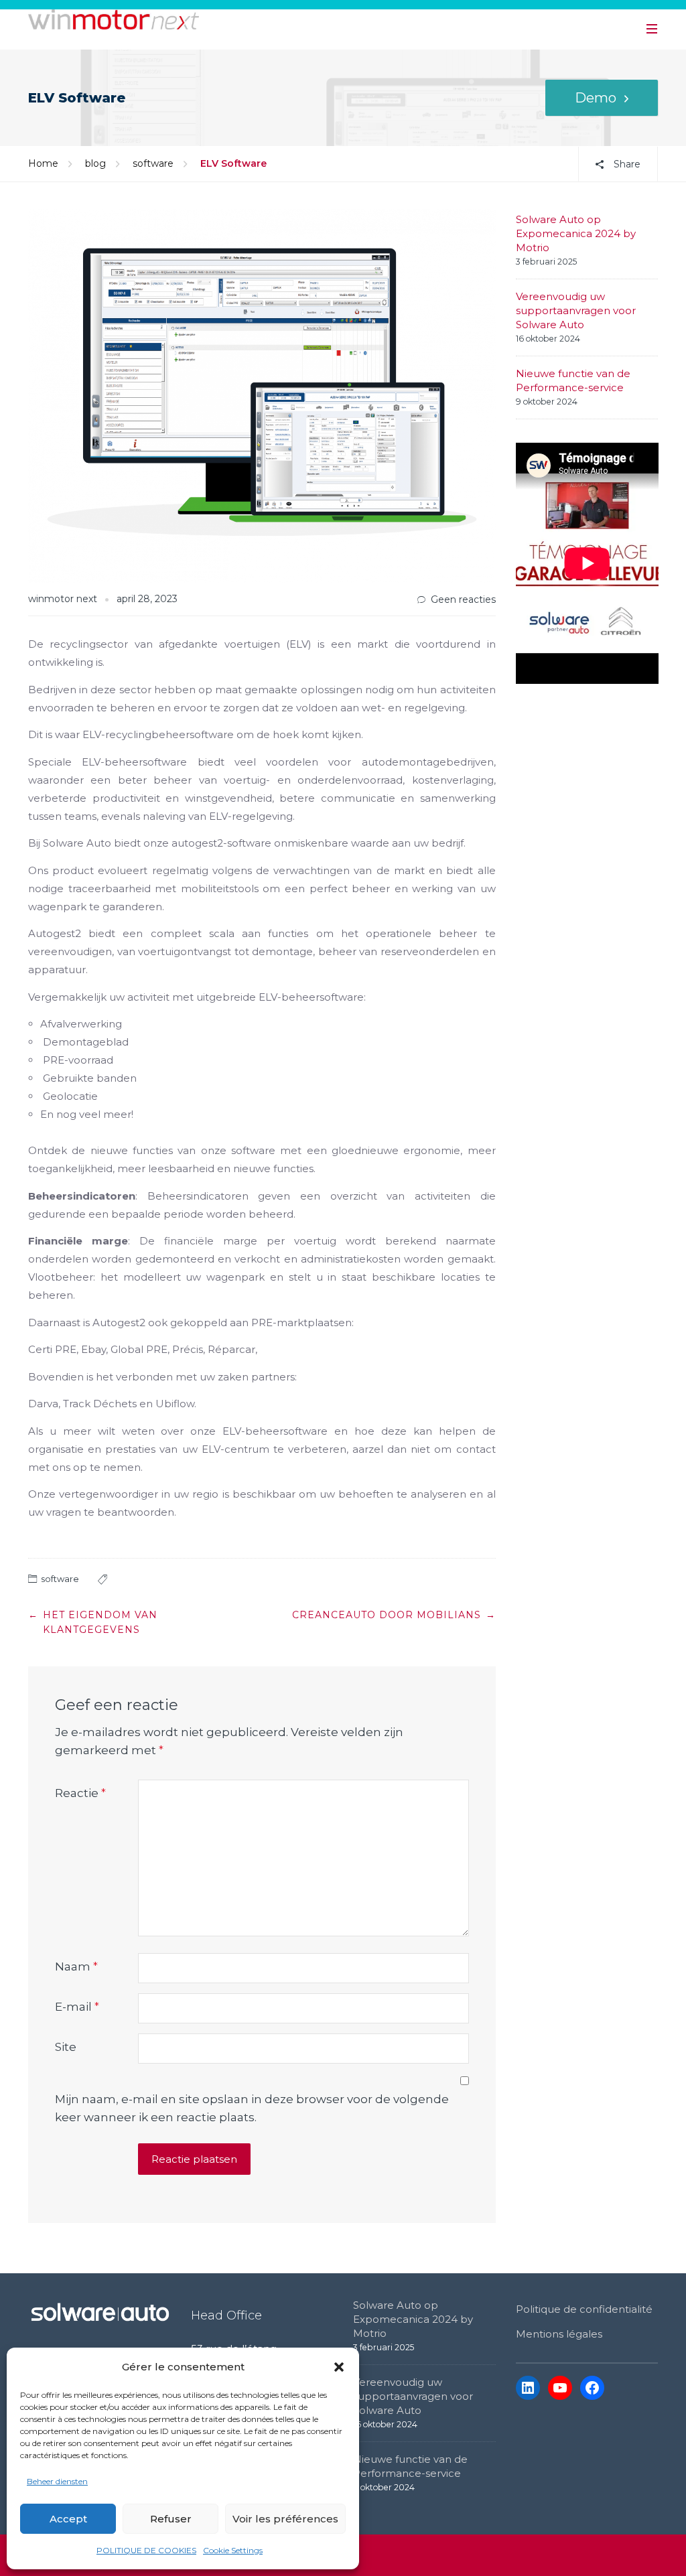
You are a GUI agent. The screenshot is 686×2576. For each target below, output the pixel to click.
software (153, 163)
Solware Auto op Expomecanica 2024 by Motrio (576, 233)
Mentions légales (559, 2334)
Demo (596, 98)
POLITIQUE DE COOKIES (146, 2550)
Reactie (80, 1793)
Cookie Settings (233, 2550)
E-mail (77, 2007)
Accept (68, 2519)
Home (43, 163)
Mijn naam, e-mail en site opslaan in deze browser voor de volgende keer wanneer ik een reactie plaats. (252, 2108)
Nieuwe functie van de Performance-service (573, 380)
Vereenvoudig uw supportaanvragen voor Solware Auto (576, 310)
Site (66, 2047)
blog (95, 163)
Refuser (171, 2519)
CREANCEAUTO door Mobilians (387, 1615)
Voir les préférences (285, 2519)
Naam (76, 1966)
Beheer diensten (57, 2481)
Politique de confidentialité (584, 2309)
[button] (339, 2367)
